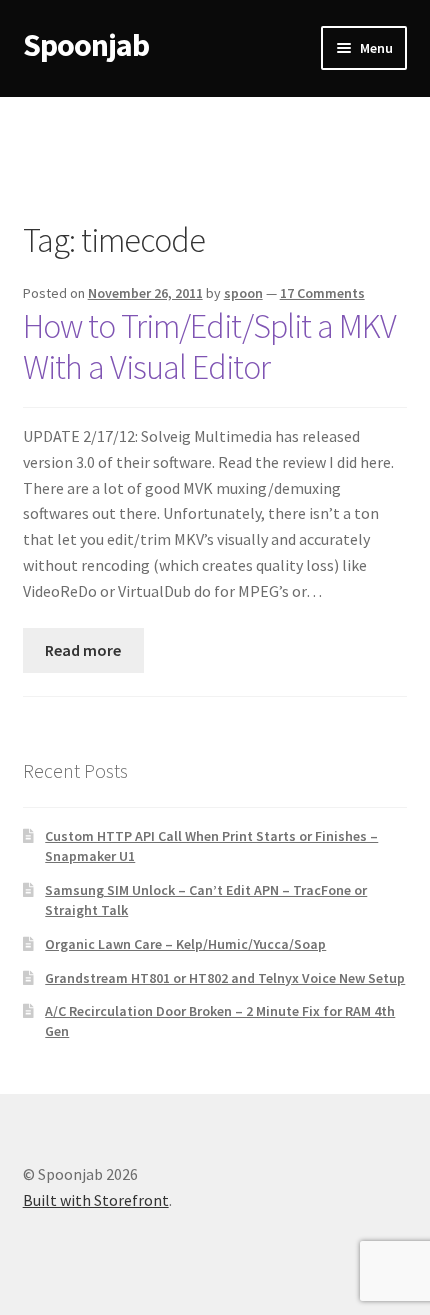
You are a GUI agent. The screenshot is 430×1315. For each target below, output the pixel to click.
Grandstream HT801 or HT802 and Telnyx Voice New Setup (225, 978)
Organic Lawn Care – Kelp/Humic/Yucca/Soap (185, 944)
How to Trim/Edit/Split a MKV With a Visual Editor (209, 346)
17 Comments (322, 293)
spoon (243, 293)
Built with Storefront (96, 1200)
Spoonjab (86, 45)
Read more (83, 650)
